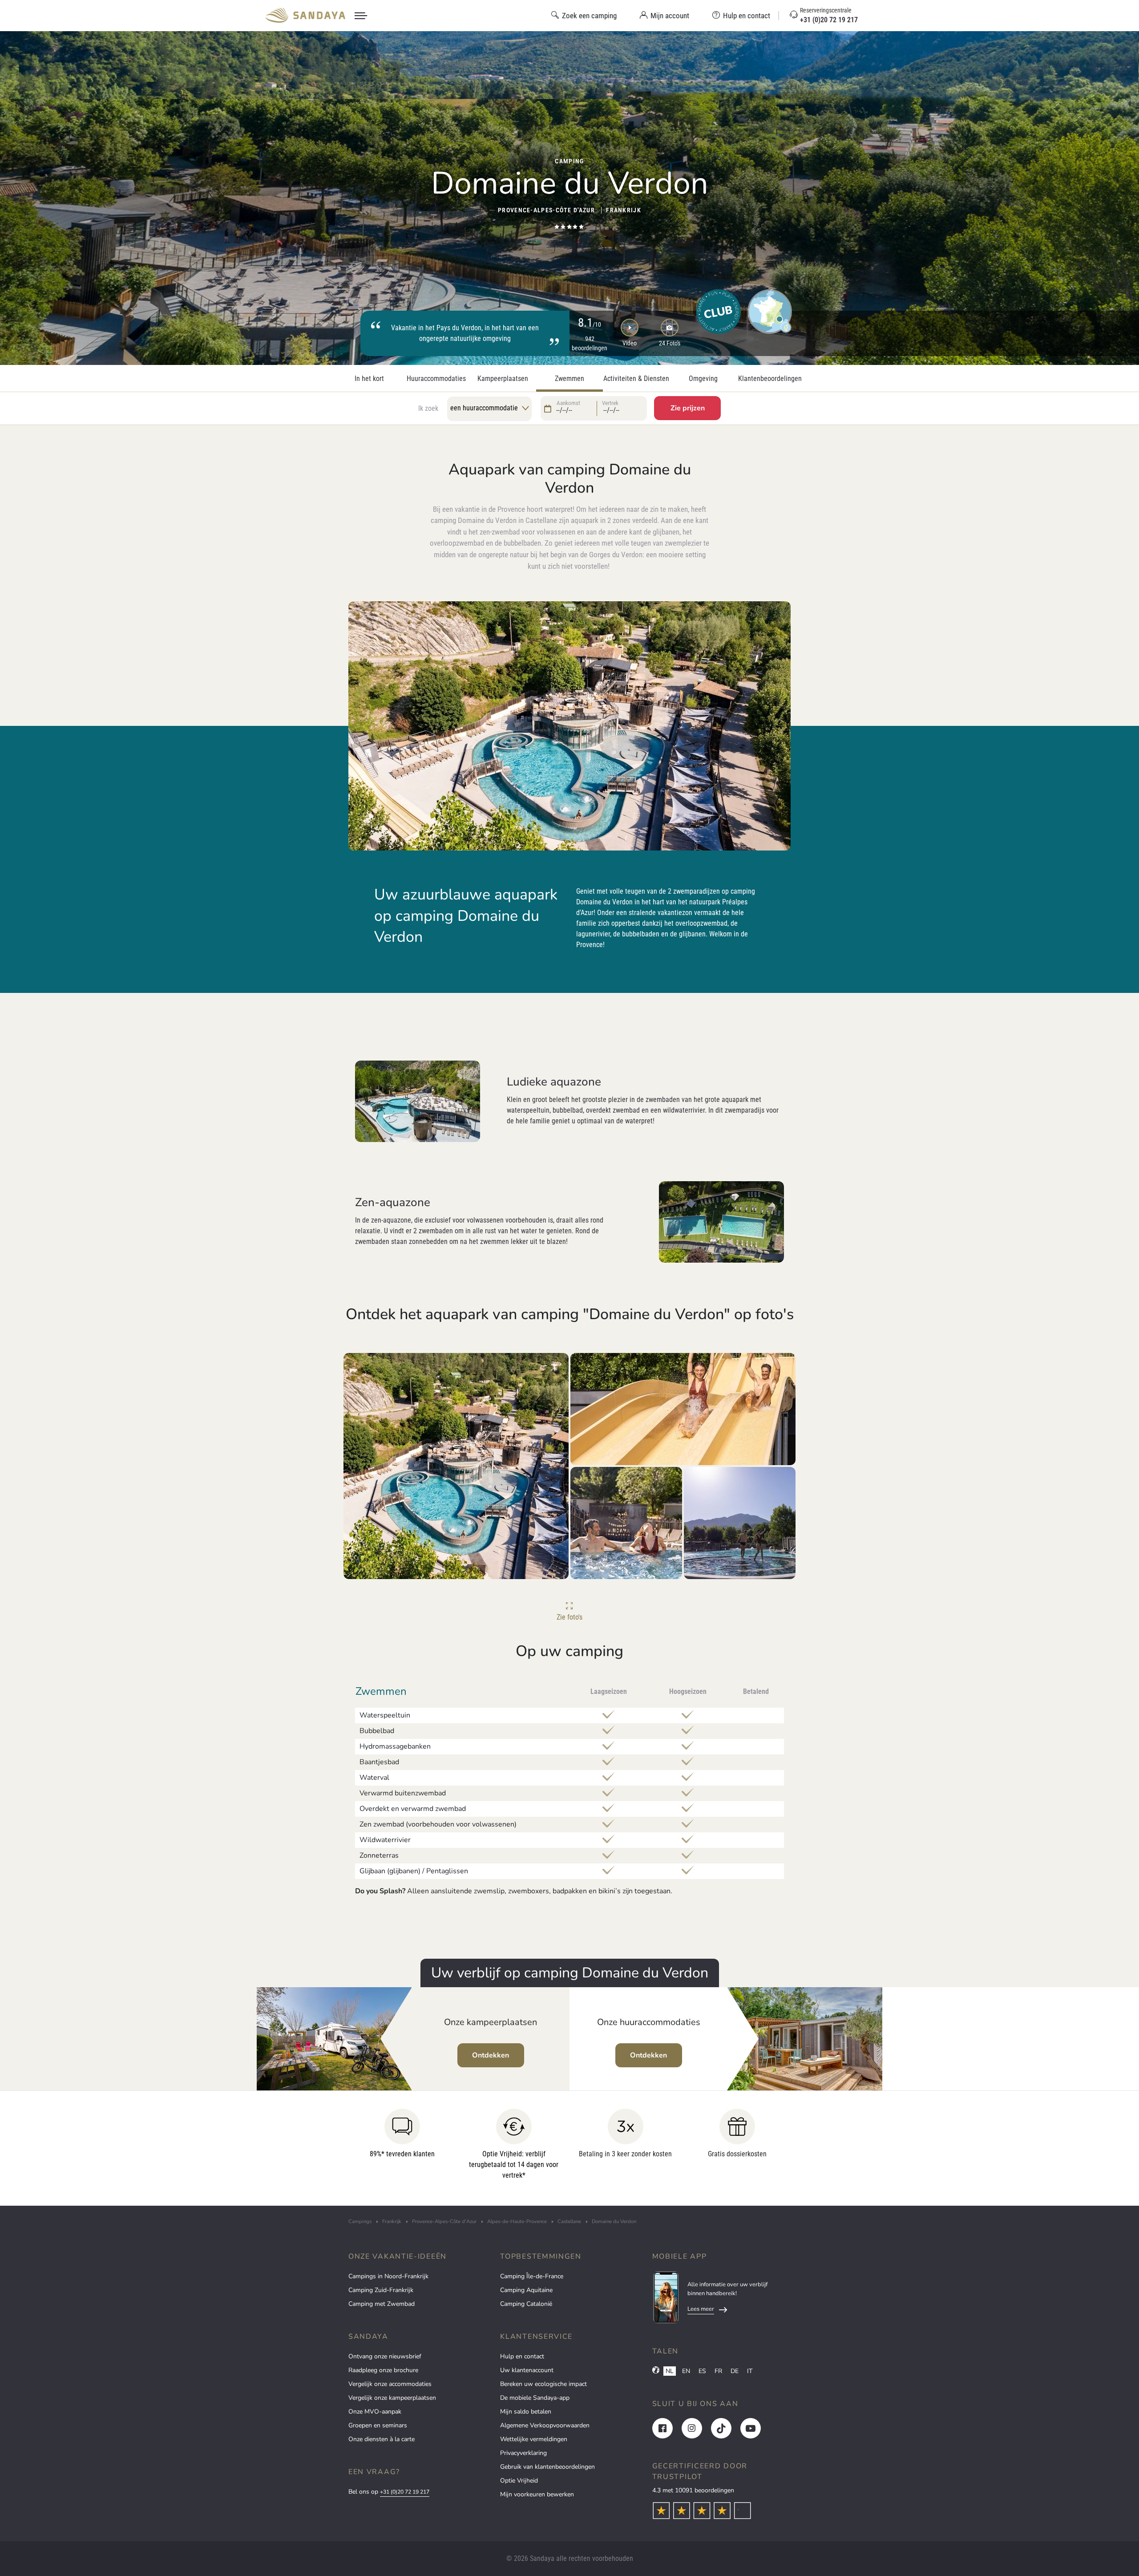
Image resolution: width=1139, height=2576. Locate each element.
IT (750, 2371)
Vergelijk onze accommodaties (390, 2384)
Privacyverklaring (523, 2453)
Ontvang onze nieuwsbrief (385, 2356)
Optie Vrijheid (519, 2481)
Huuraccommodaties (436, 379)
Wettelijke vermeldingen (534, 2439)
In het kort (369, 379)
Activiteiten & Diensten (636, 379)
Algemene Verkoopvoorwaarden (545, 2425)
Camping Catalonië (526, 2304)
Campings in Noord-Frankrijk (388, 2276)
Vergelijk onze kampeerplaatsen (392, 2398)
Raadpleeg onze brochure (383, 2370)
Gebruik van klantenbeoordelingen (547, 2467)
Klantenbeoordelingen (770, 379)
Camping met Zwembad (382, 2304)
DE (735, 2371)
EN (686, 2371)
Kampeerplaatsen (503, 379)
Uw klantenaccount (527, 2370)
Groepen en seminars (378, 2425)
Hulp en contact (522, 2356)
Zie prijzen (688, 408)
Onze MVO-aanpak (375, 2412)
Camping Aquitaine (526, 2290)
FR (718, 2371)
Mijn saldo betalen (526, 2412)
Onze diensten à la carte (382, 2439)
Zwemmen (569, 379)
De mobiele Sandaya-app (535, 2398)
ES (702, 2371)
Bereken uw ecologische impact (543, 2384)
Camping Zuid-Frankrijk (381, 2290)
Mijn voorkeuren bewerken (537, 2494)
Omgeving (703, 379)
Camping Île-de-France (532, 2276)
